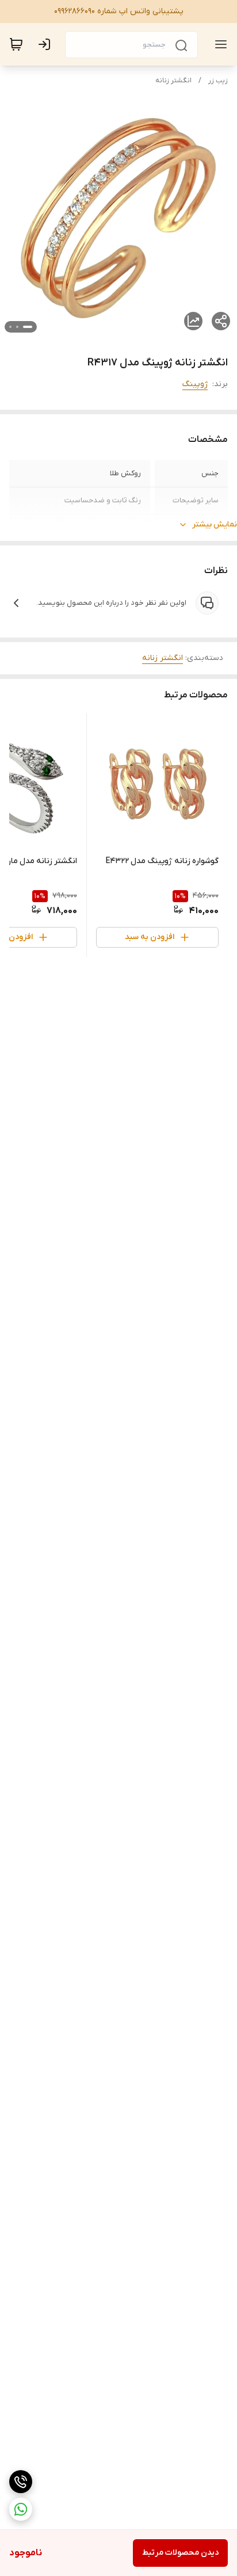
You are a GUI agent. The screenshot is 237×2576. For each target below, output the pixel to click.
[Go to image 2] (17, 327)
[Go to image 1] (28, 327)
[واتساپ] (21, 2509)
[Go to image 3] (10, 327)
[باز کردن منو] (219, 44)
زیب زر (218, 81)
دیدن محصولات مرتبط (180, 2553)
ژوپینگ (195, 384)
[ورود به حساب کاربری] (47, 44)
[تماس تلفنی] (21, 2482)
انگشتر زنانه (173, 81)
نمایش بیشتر (215, 524)
